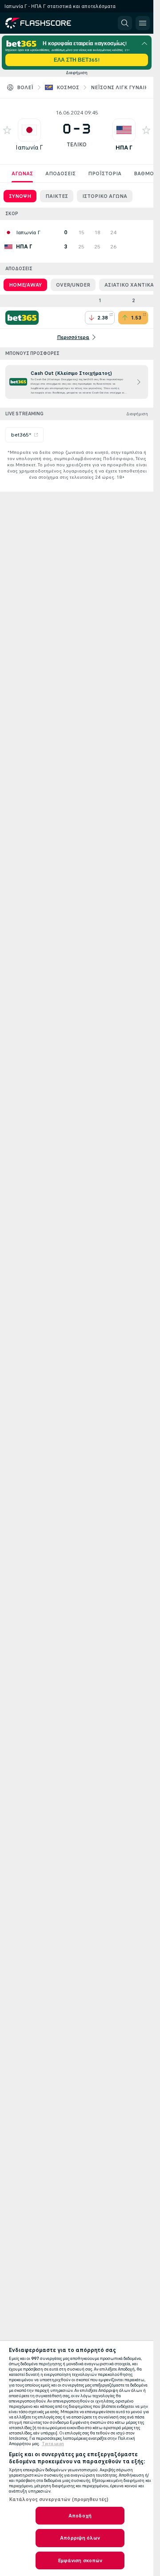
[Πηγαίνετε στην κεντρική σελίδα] (45, 23)
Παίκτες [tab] (57, 196)
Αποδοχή (80, 2516)
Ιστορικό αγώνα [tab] (105, 196)
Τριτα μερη (53, 2444)
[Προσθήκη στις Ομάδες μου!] (7, 130)
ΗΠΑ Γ (124, 148)
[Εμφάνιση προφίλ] (29, 130)
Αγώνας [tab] (22, 173)
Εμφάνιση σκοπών (80, 2560)
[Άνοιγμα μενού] (143, 23)
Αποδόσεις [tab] (60, 173)
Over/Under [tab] (73, 285)
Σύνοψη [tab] (20, 196)
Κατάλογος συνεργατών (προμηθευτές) (59, 2499)
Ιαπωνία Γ (29, 148)
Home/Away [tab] (25, 285)
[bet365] (22, 318)
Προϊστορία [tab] (105, 173)
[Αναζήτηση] (125, 23)
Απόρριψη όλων (80, 2538)
